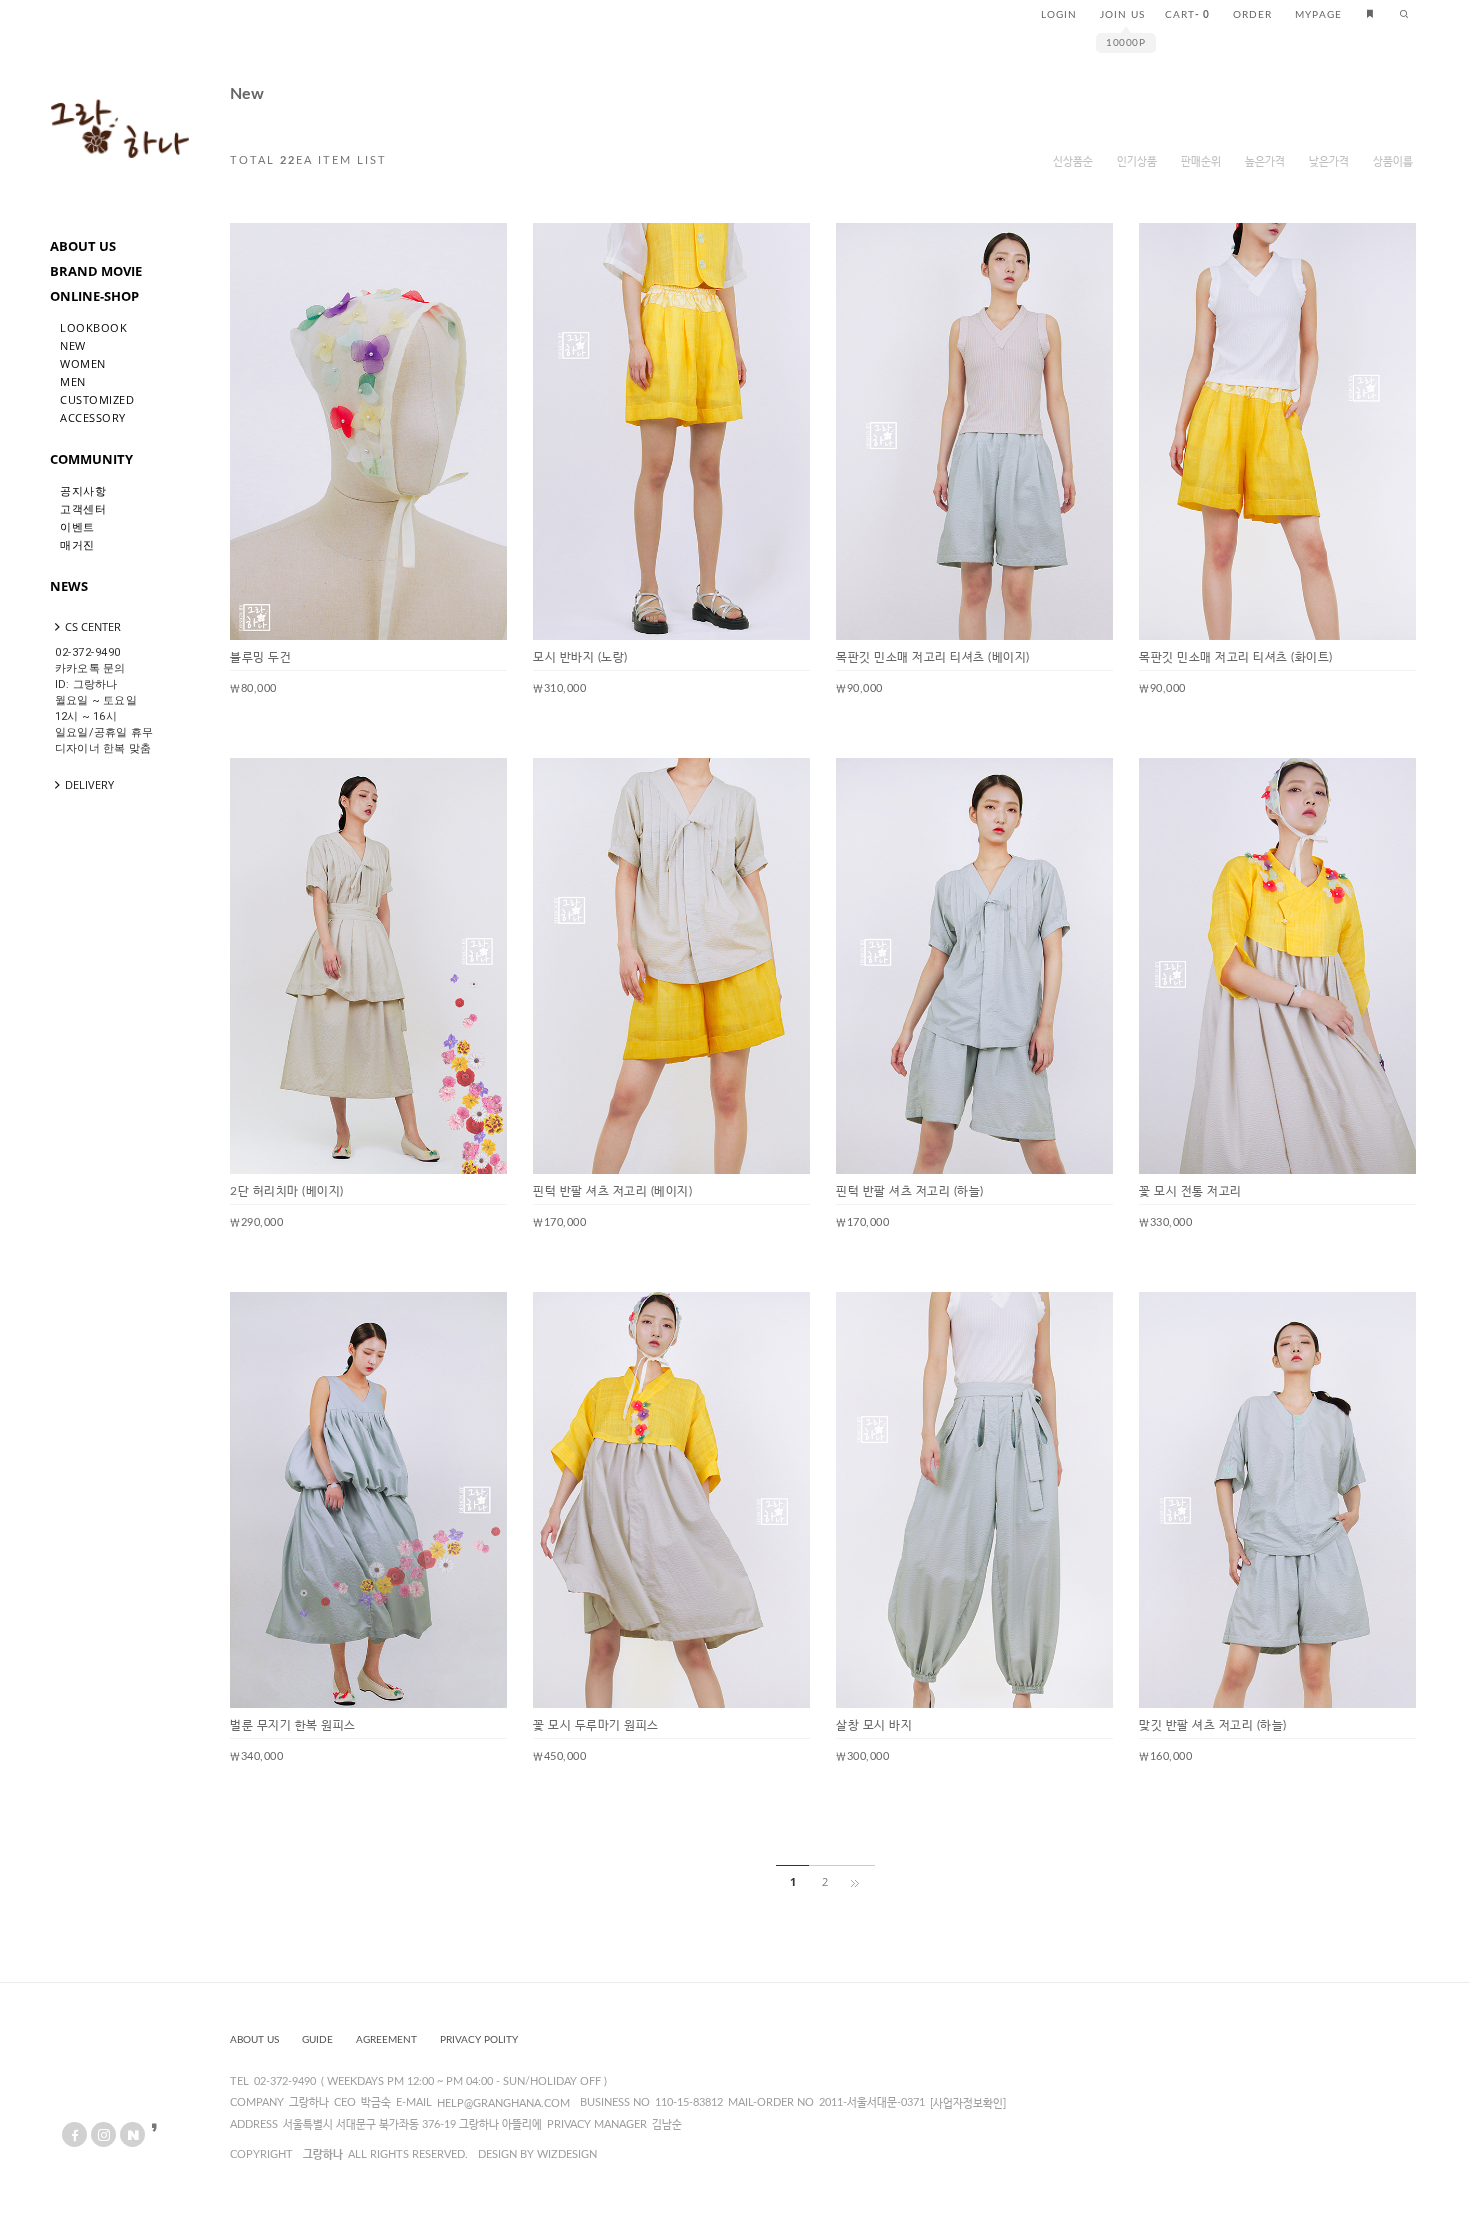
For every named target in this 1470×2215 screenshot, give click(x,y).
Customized (97, 399)
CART (1187, 15)
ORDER (1252, 15)
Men (73, 381)
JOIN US (1122, 15)
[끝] (858, 1882)
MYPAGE (1318, 15)
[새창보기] (444, 254)
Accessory (93, 417)
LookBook (93, 327)
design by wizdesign (537, 2154)
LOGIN (1059, 15)
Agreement (386, 2040)
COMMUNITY (91, 459)
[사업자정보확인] (968, 2103)
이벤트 (77, 526)
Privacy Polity (479, 2040)
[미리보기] (476, 254)
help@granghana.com (503, 2103)
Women (83, 363)
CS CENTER (93, 626)
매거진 (77, 544)
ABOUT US (83, 246)
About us (254, 2040)
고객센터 (83, 508)
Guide (317, 2040)
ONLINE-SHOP (94, 296)
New (73, 345)
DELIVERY (89, 784)
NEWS (69, 586)
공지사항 (83, 490)
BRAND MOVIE (96, 271)
